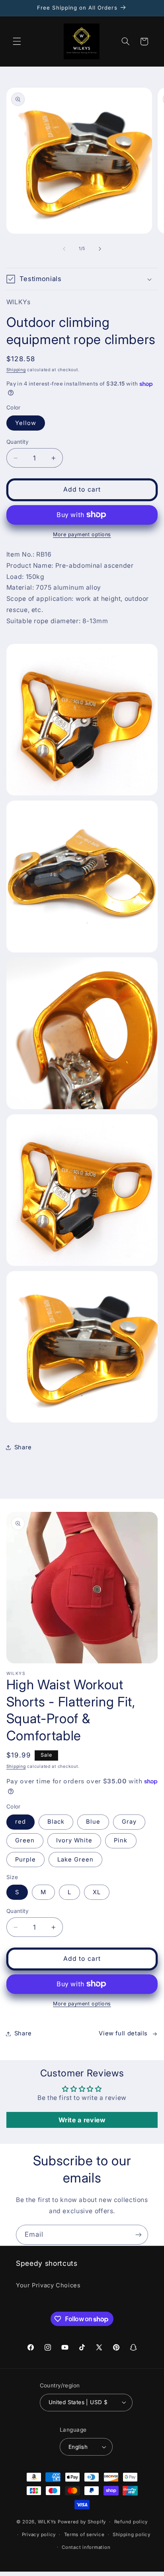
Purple (25, 1860)
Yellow (26, 423)
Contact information (86, 2547)
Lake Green (76, 1860)
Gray (129, 1822)
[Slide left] (64, 249)
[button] (17, 41)
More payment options (82, 534)
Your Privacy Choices (48, 2285)
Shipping (16, 370)
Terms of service (84, 2535)
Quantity (18, 442)
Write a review (82, 2120)
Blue (93, 1822)
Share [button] (23, 1447)
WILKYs (47, 2522)
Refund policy (131, 2522)
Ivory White (74, 1840)
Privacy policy (39, 2535)
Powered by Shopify (82, 2522)
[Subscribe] (139, 2235)
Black (56, 1822)
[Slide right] (100, 249)
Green (25, 1840)
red (20, 1822)
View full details (123, 2033)
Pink (121, 1840)
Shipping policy (132, 2535)
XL (97, 1892)
